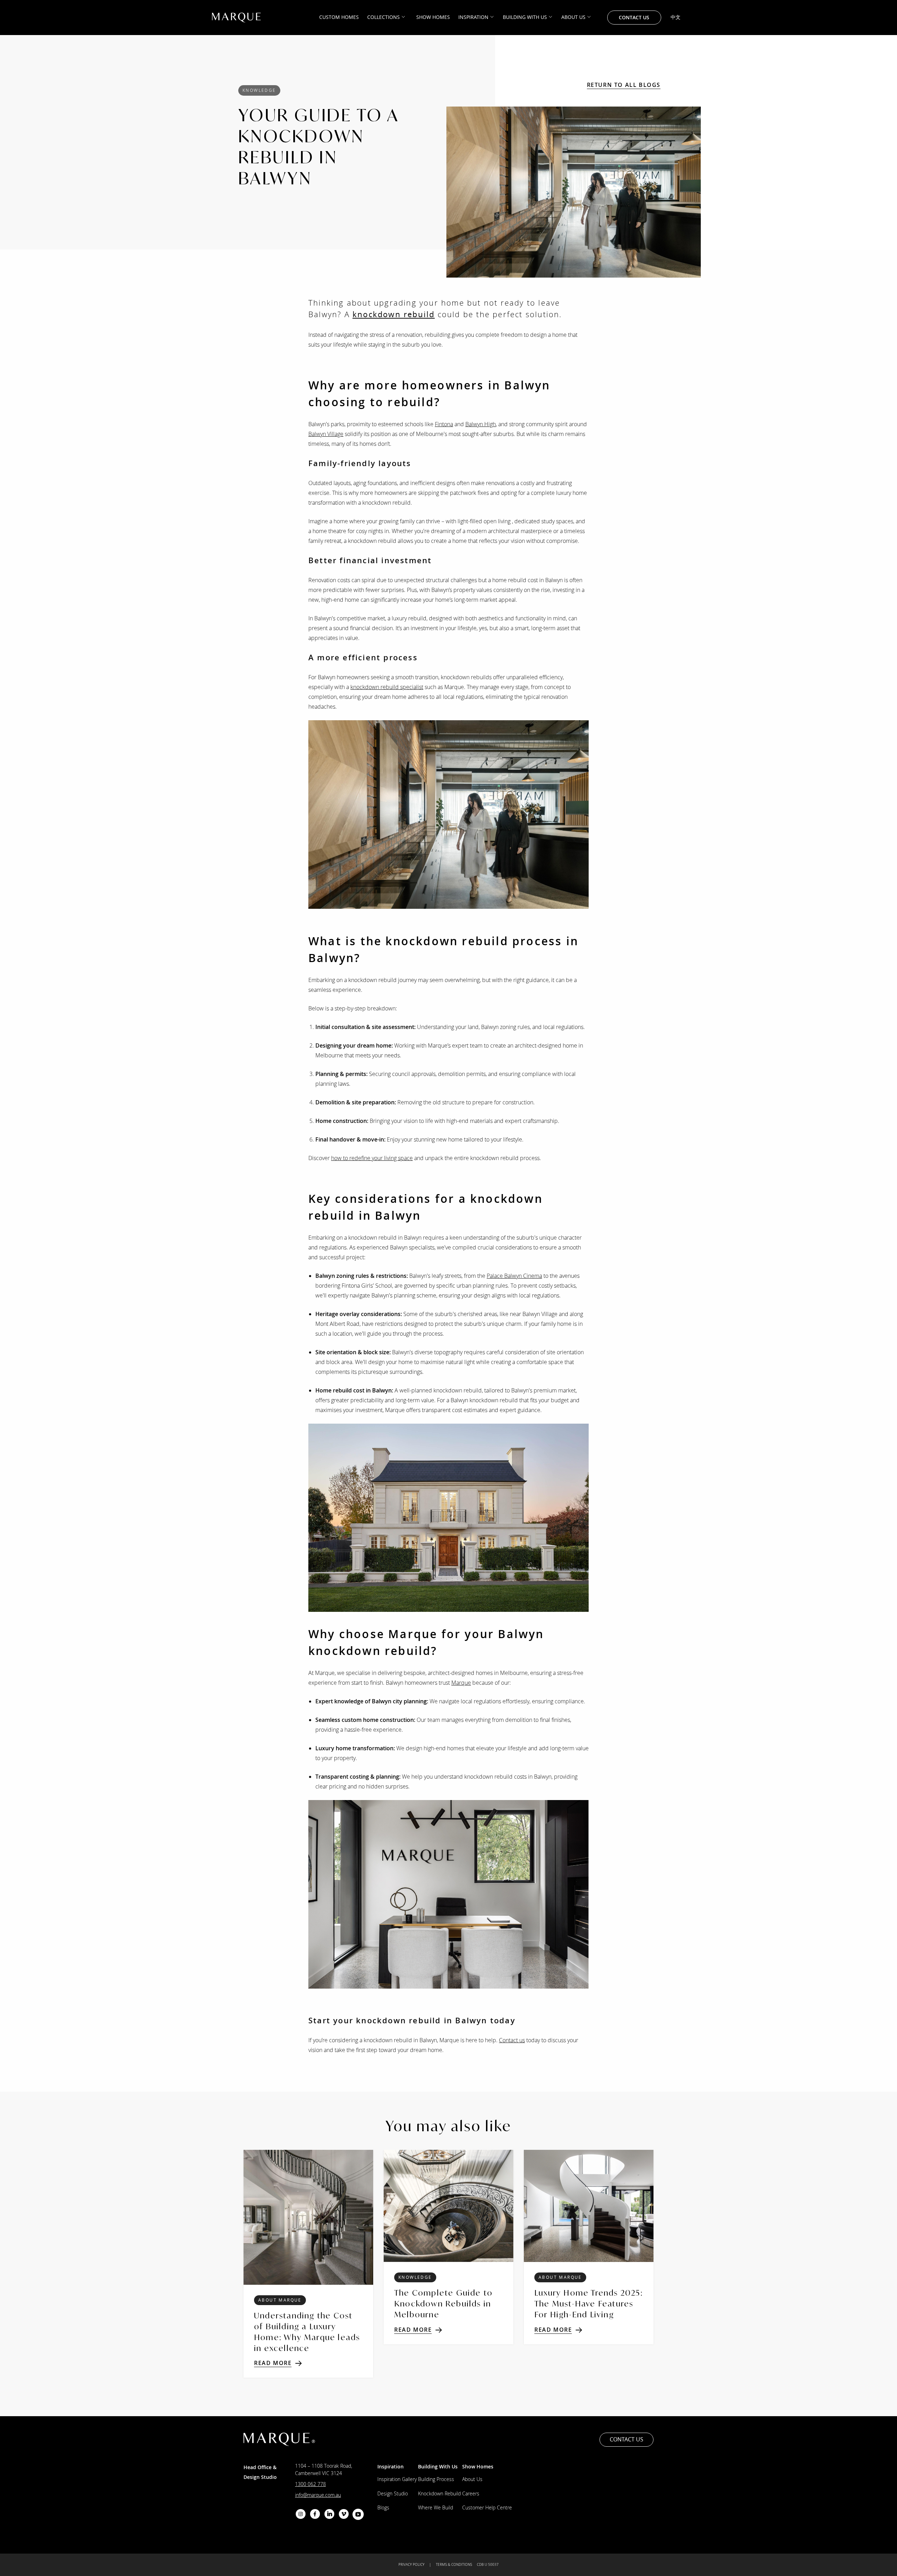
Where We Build (436, 2507)
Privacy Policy (411, 2565)
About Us (573, 17)
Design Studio (393, 2493)
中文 (676, 17)
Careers (471, 2493)
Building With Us (525, 17)
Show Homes (433, 17)
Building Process (436, 2479)
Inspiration (473, 17)
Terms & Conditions (454, 2565)
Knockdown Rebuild (439, 2493)
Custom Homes (339, 17)
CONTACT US (634, 17)
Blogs (383, 2507)
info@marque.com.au (318, 2495)
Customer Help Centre (487, 2507)
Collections (384, 17)
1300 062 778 (310, 2484)
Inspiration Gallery (397, 2479)
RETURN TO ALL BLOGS (624, 85)
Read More (273, 2363)
